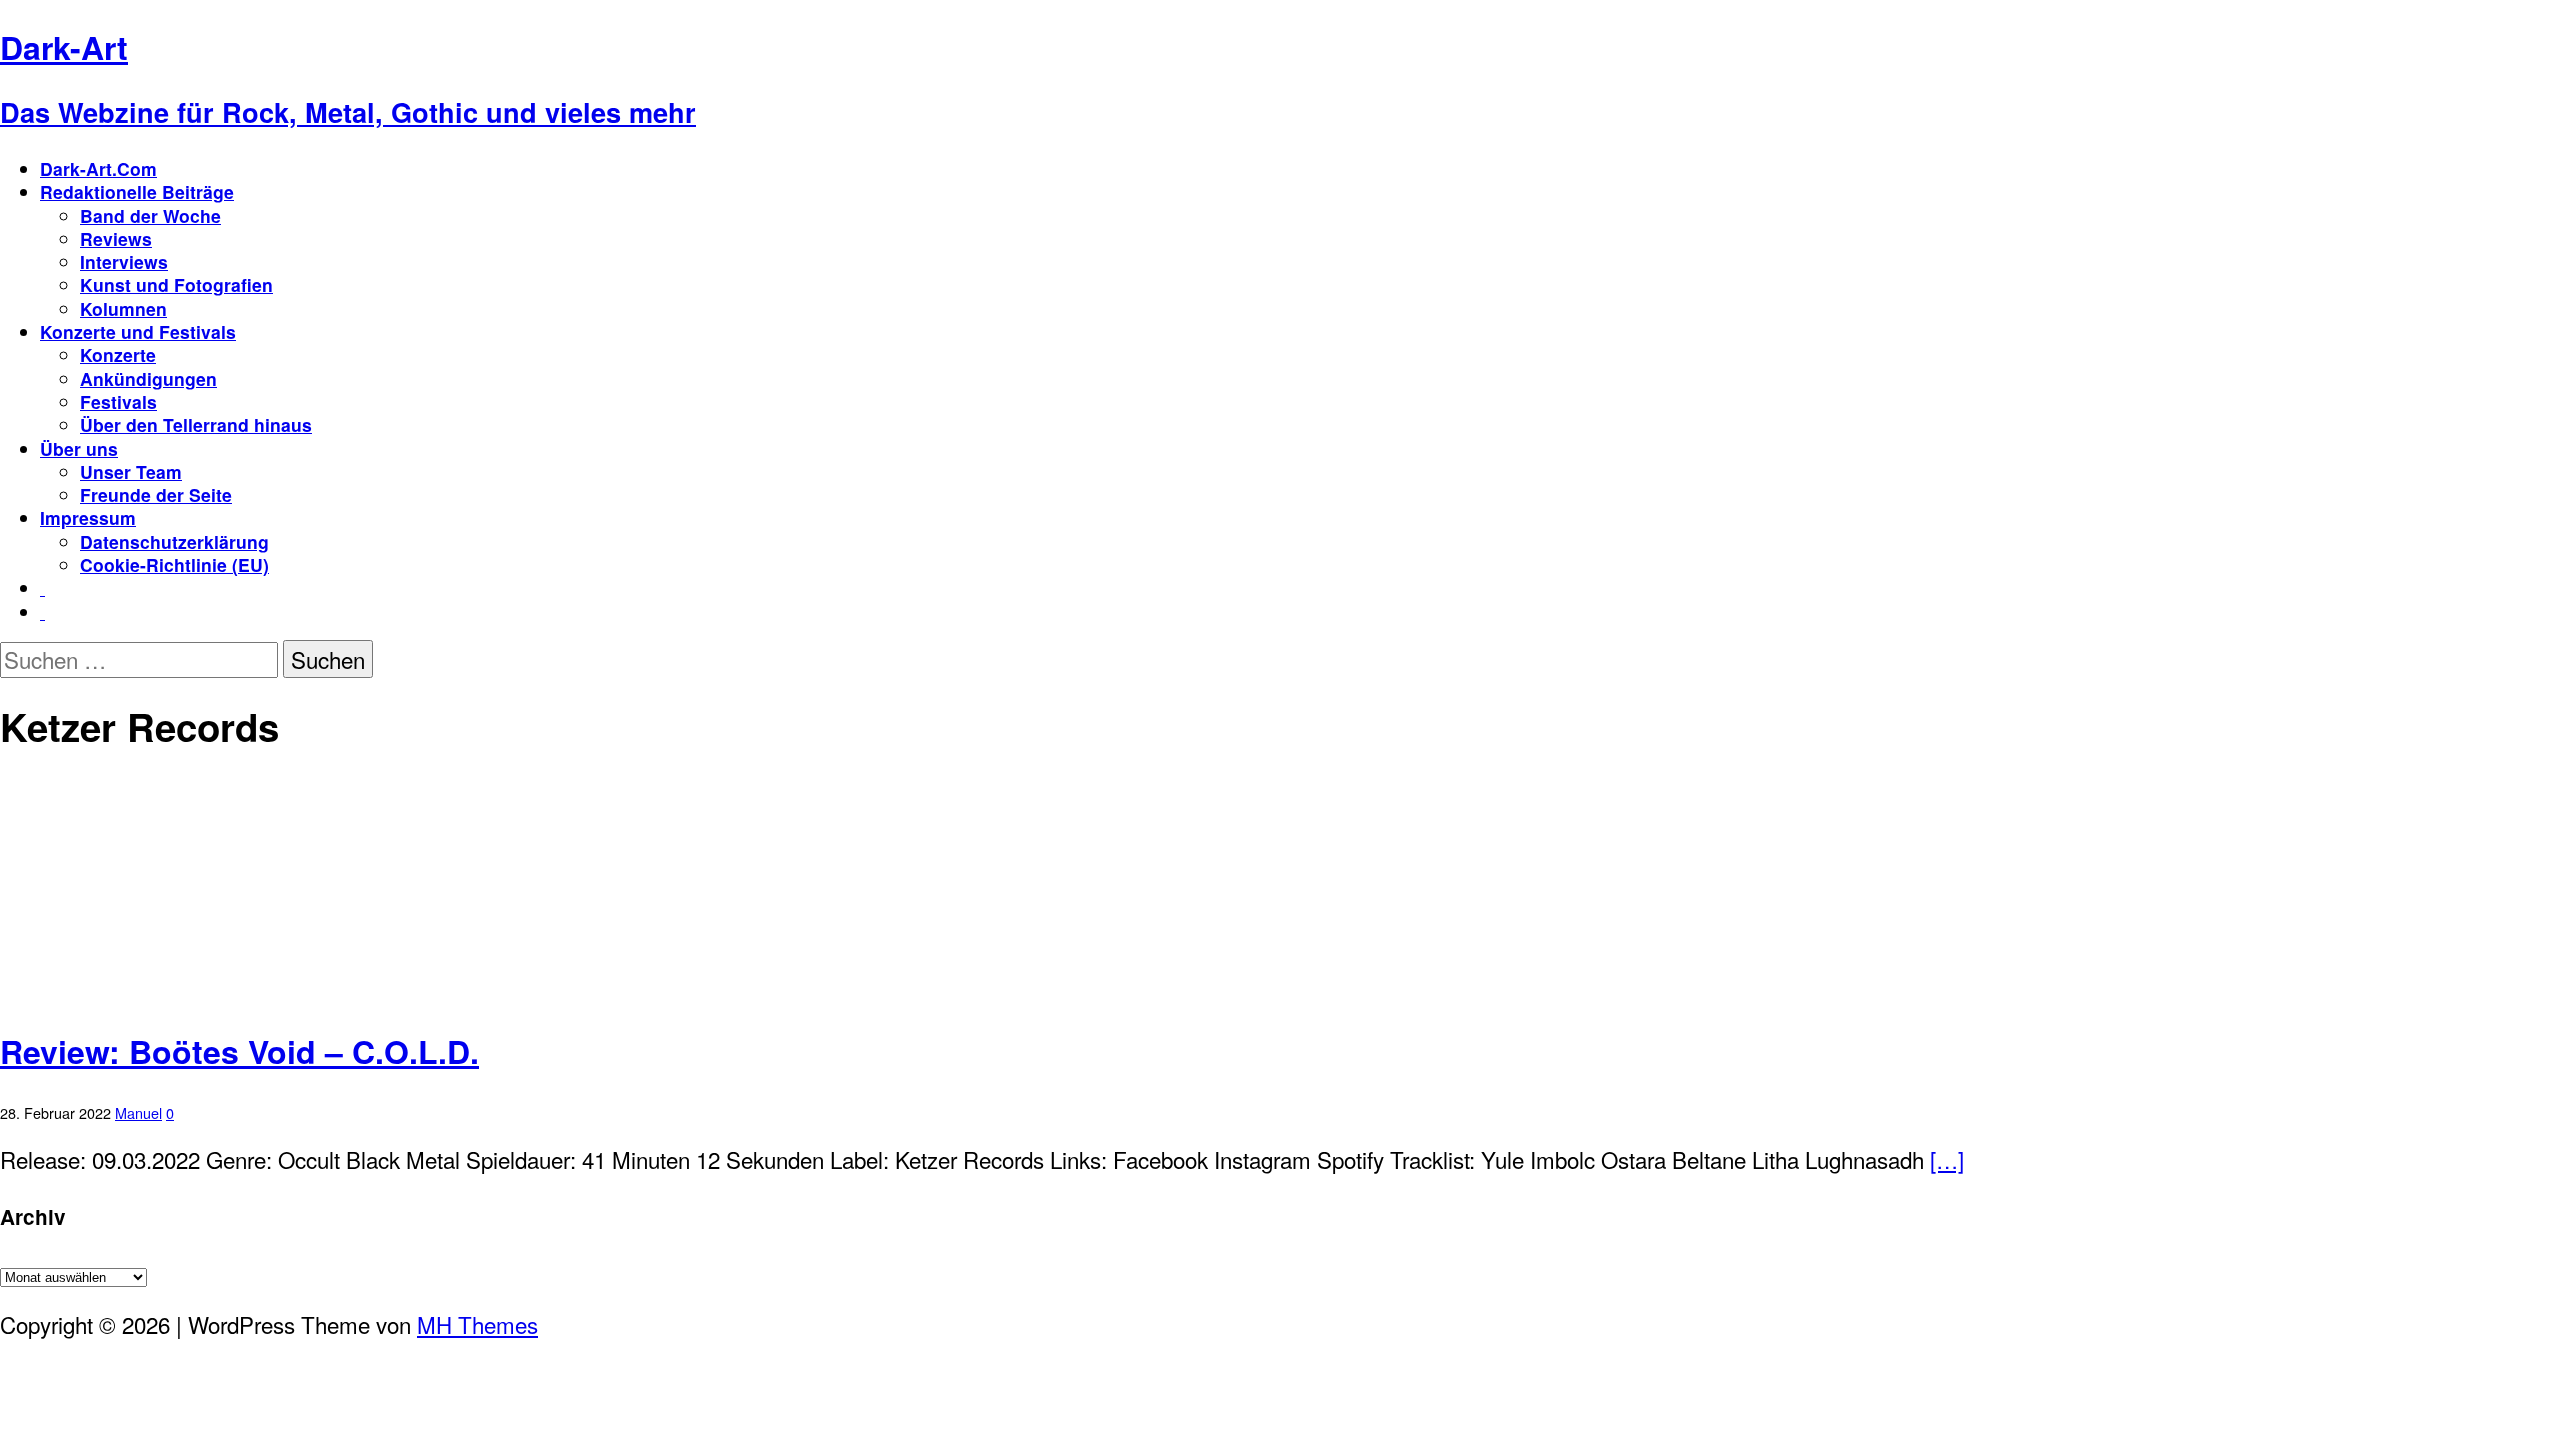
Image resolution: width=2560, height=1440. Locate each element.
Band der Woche (150, 215)
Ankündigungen (148, 378)
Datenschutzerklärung (174, 541)
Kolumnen (123, 308)
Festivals (118, 401)
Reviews (116, 238)
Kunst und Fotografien (176, 284)
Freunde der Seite (156, 494)
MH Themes (477, 1324)
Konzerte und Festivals (138, 331)
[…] (1947, 1159)
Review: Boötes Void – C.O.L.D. (239, 1051)
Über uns (79, 448)
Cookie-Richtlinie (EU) (174, 564)
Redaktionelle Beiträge (137, 191)
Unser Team (131, 471)
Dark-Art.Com (98, 168)
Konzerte (118, 354)
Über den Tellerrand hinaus (196, 424)
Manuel (138, 1112)
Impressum (88, 517)
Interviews (124, 261)
